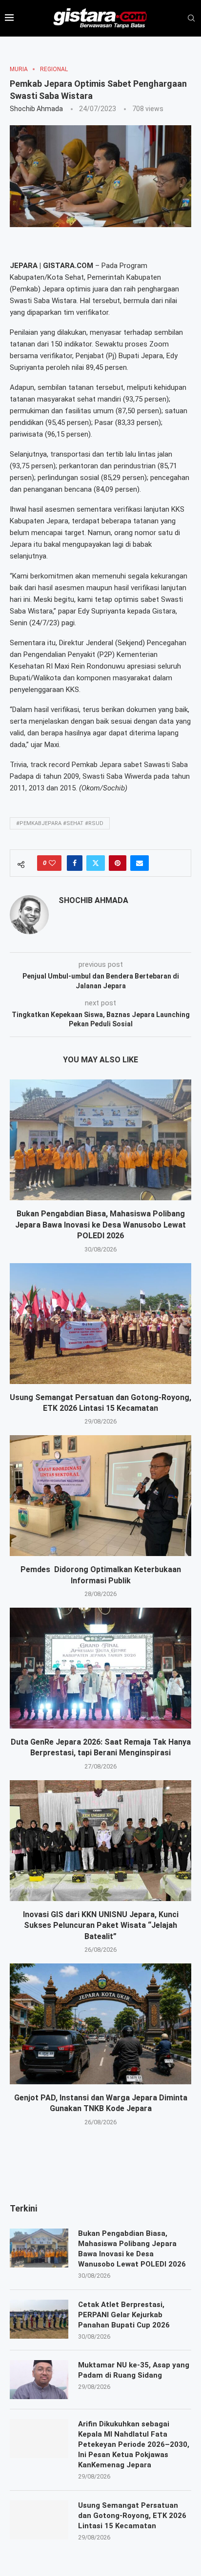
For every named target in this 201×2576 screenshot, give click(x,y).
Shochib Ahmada (36, 109)
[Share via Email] (140, 863)
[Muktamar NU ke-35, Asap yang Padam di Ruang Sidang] (39, 2380)
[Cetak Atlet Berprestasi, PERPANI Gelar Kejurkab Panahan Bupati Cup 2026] (39, 2319)
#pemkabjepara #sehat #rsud (60, 823)
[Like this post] (52, 863)
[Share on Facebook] (75, 863)
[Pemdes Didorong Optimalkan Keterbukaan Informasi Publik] (100, 1496)
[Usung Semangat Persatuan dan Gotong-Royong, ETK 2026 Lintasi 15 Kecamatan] (100, 1324)
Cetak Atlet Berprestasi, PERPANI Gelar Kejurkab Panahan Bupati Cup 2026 (125, 2315)
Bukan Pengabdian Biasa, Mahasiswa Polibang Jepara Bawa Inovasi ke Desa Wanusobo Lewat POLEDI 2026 (100, 1225)
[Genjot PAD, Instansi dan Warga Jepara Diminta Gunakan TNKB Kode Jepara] (100, 2024)
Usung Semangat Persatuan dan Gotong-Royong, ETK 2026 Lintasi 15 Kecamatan (132, 2516)
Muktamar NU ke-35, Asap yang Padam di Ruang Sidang (134, 2370)
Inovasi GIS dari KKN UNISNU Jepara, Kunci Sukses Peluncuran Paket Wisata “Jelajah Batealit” (101, 1925)
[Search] (191, 19)
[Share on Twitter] (96, 863)
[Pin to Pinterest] (118, 863)
